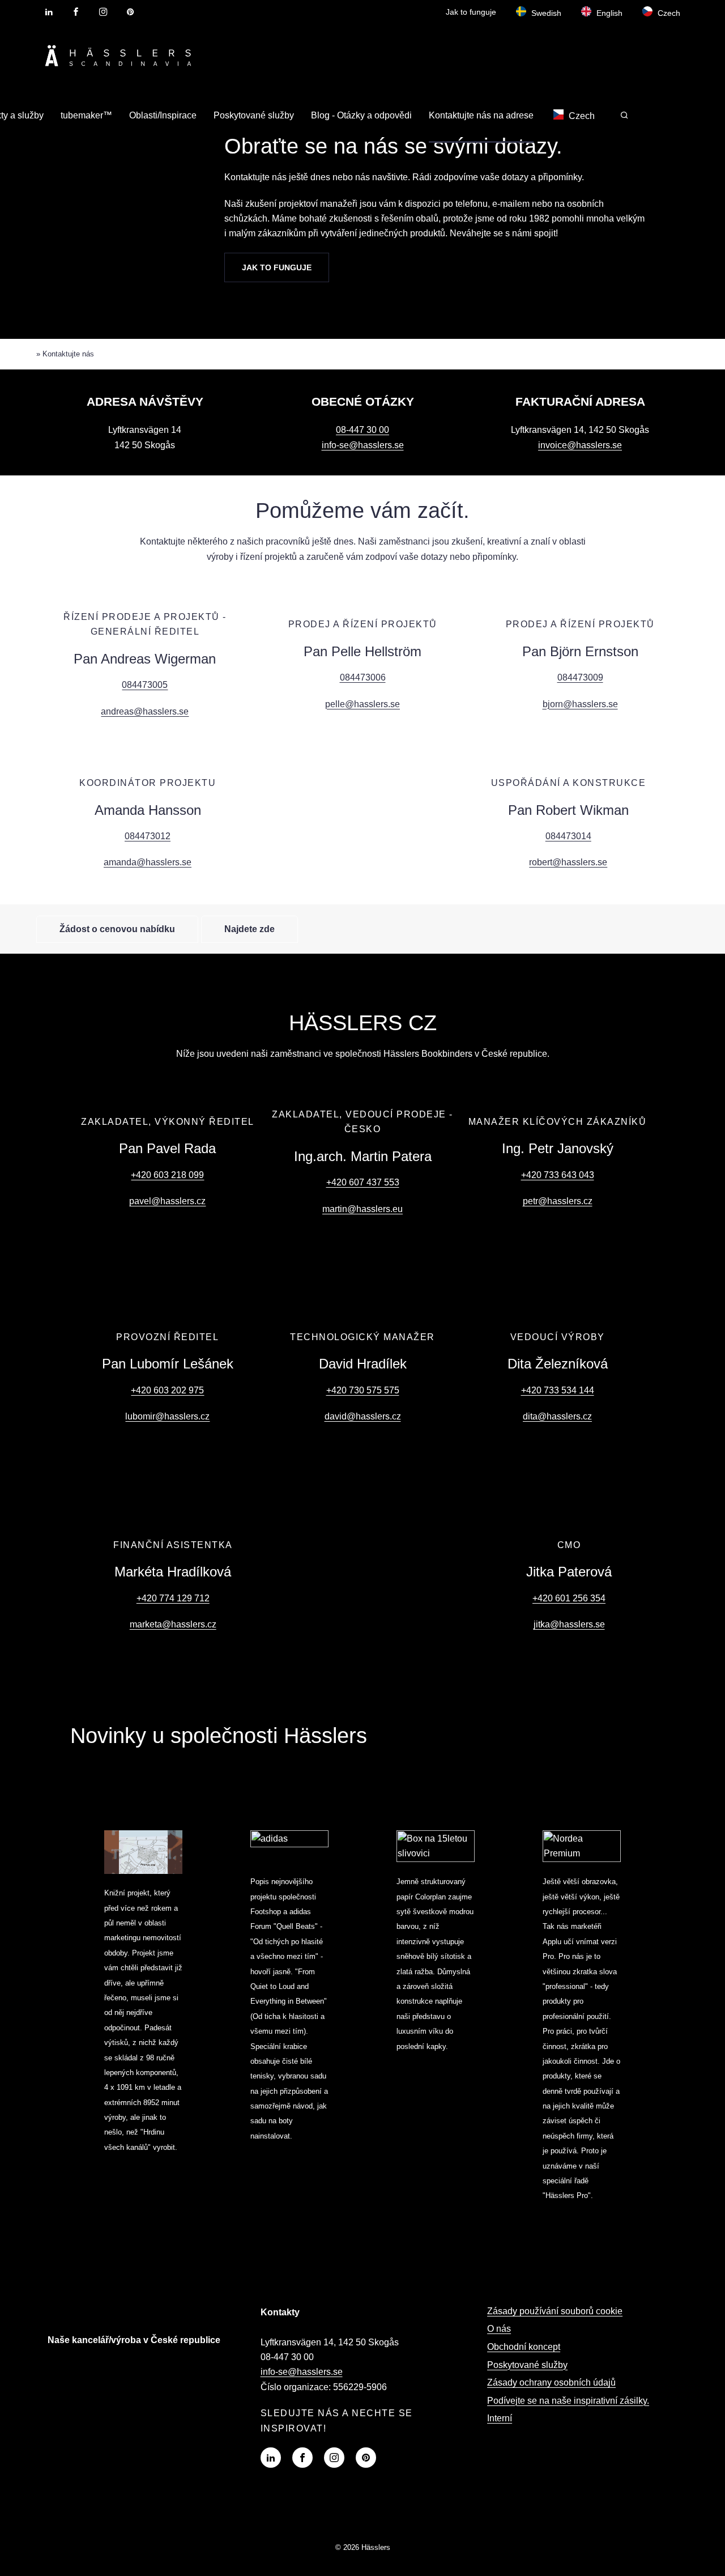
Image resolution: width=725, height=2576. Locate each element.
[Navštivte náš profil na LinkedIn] (49, 12)
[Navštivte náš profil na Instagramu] (103, 12)
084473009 (580, 677)
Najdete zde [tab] (250, 929)
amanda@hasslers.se (148, 862)
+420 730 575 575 (363, 1390)
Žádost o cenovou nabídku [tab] (117, 929)
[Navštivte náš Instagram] (334, 2458)
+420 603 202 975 (167, 1390)
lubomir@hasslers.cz (167, 1416)
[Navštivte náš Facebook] (302, 2458)
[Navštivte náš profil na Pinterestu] (130, 12)
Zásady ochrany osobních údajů (551, 2382)
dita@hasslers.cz (557, 1416)
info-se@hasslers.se (363, 445)
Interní (500, 2418)
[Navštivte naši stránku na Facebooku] (76, 12)
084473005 (145, 685)
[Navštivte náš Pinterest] (366, 2458)
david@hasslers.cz (363, 1416)
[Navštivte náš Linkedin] (271, 2458)
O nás (499, 2329)
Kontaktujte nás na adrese (481, 115)
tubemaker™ (86, 115)
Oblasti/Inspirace (163, 115)
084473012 (148, 836)
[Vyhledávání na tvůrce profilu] (624, 115)
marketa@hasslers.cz (173, 1624)
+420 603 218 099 (167, 1175)
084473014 (568, 836)
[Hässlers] (118, 68)
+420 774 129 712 (173, 1598)
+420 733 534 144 (558, 1390)
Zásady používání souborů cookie (555, 2311)
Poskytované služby (254, 115)
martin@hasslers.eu (362, 1209)
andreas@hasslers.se (145, 711)
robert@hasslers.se (568, 862)
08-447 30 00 (362, 430)
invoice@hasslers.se (580, 445)
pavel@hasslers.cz (167, 1201)
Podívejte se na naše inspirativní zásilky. (568, 2401)
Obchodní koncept (524, 2347)
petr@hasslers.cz (558, 1201)
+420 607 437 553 (363, 1182)
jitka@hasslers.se (569, 1624)
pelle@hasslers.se (362, 704)
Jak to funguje (471, 12)
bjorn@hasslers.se (580, 704)
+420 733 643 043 (558, 1175)
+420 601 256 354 (569, 1598)
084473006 (363, 677)
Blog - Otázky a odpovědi (361, 115)
